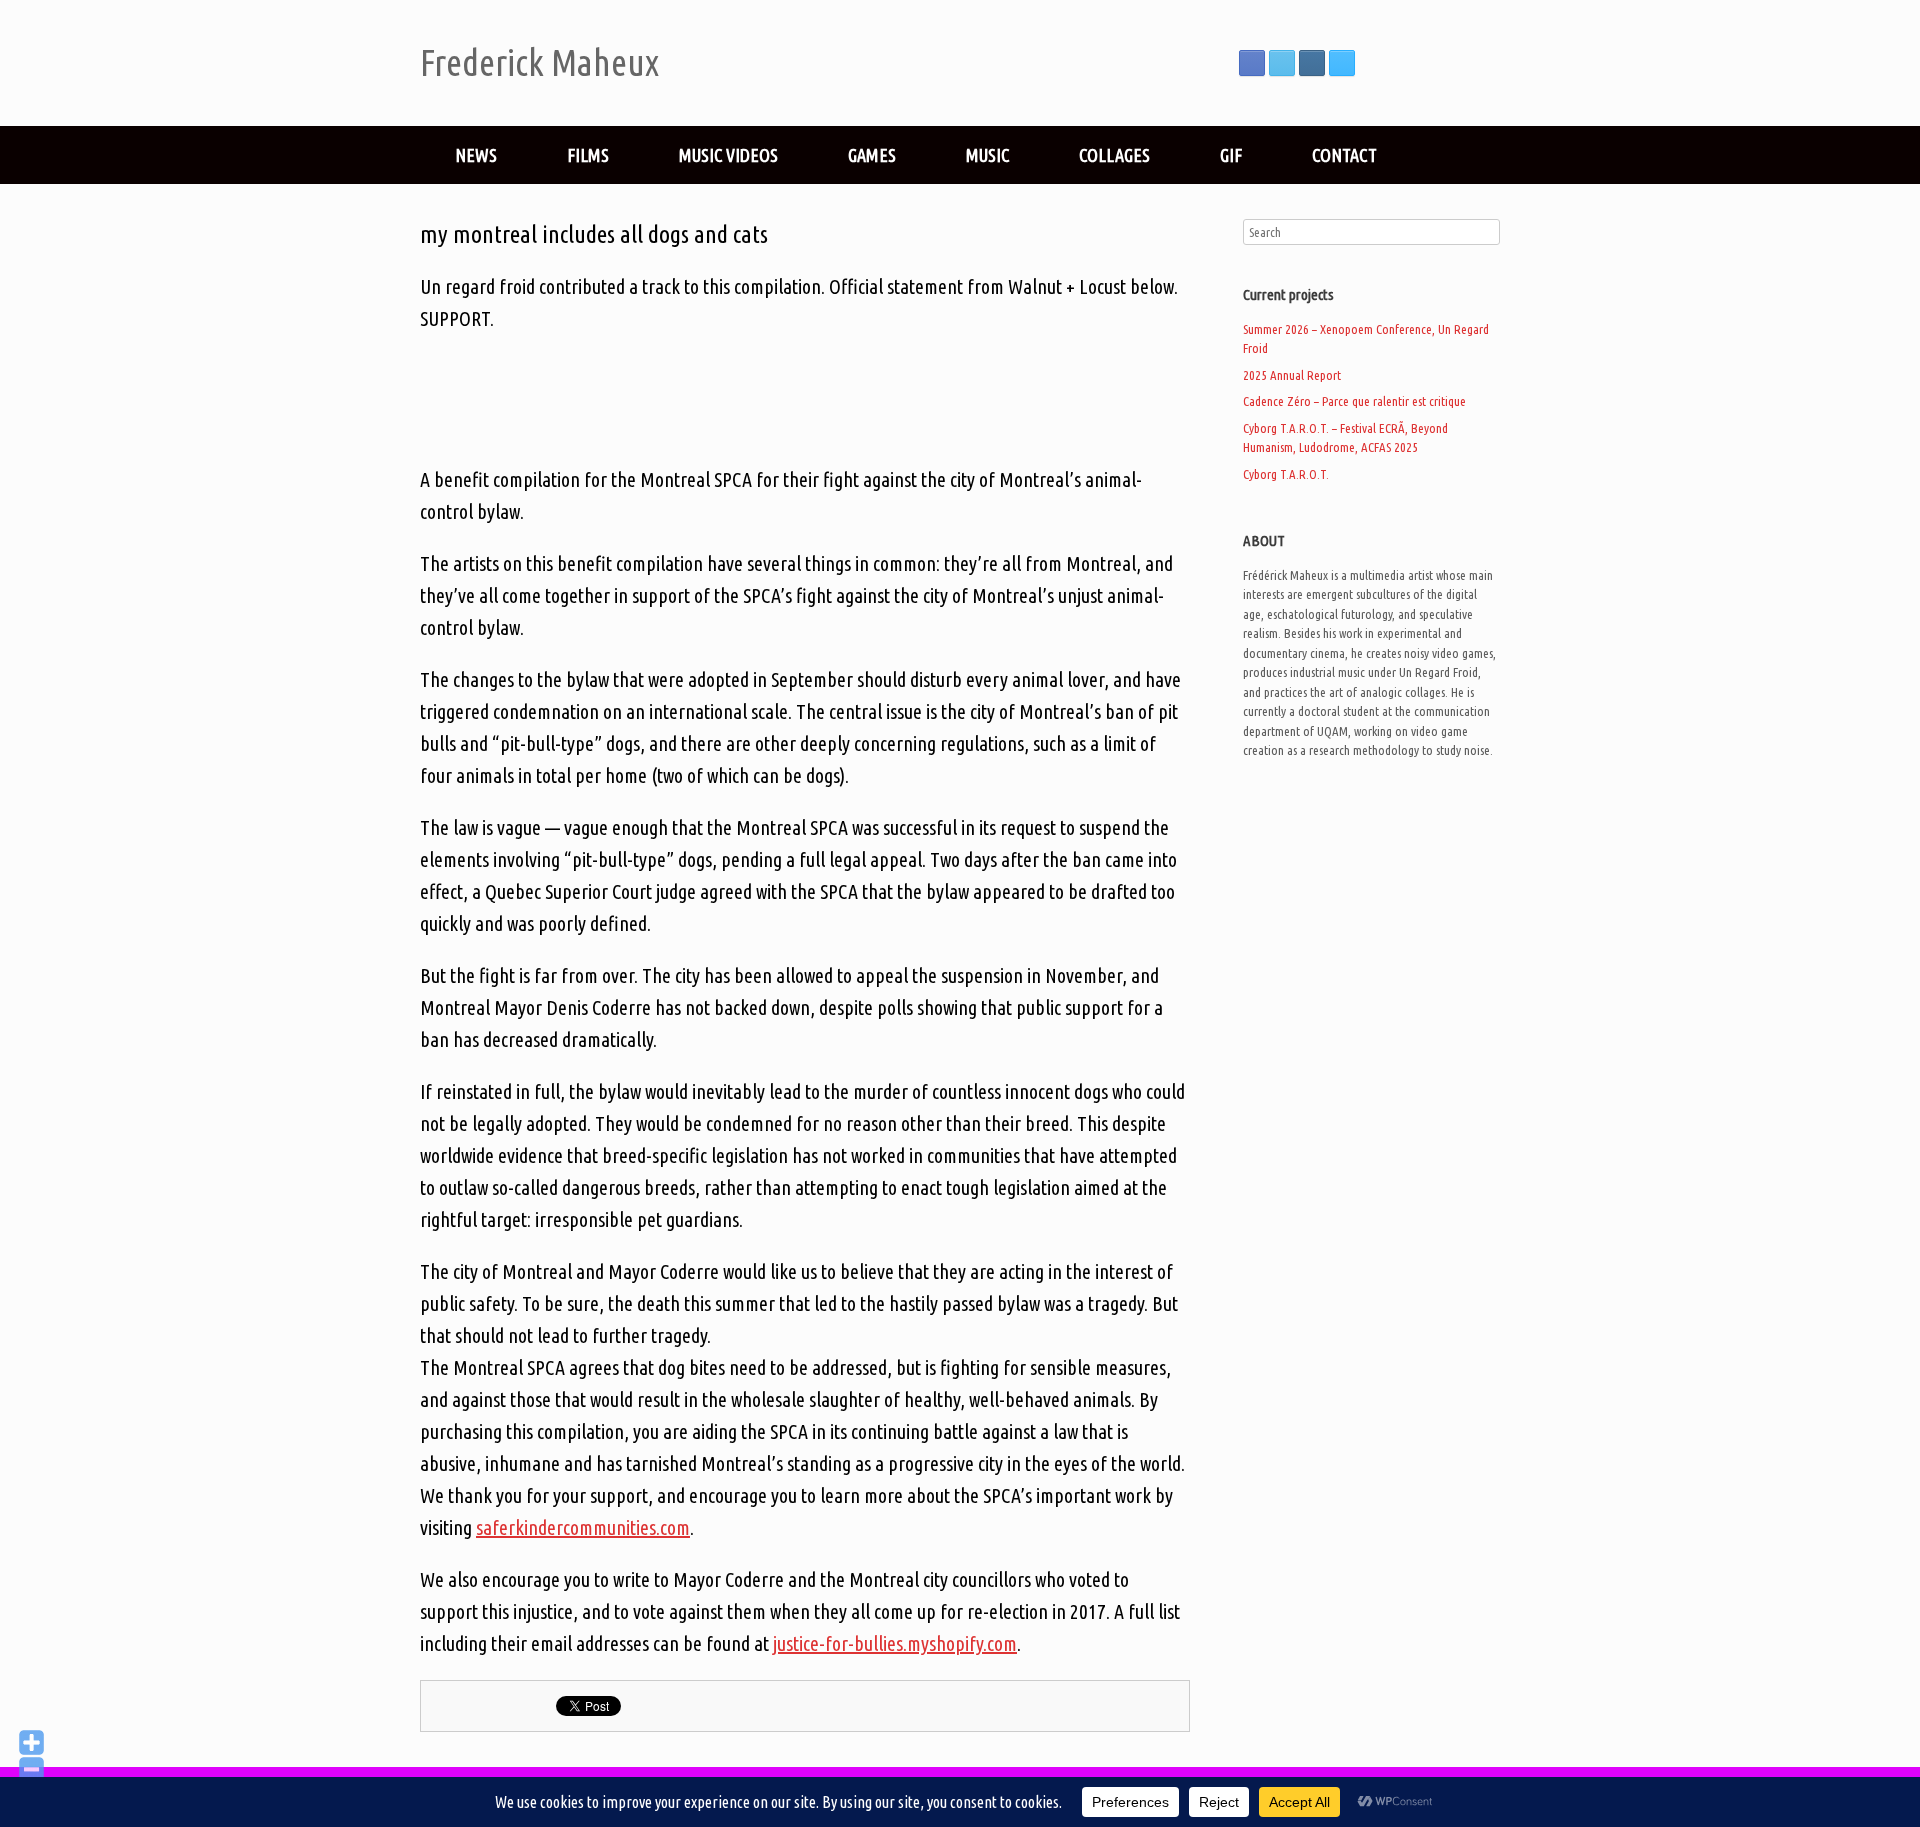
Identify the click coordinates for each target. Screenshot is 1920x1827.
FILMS (588, 155)
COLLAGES (1114, 155)
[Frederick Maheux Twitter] (1282, 63)
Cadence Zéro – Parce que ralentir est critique (1354, 401)
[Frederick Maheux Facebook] (1252, 63)
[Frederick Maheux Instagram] (1312, 63)
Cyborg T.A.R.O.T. (1286, 474)
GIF (1231, 155)
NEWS (476, 155)
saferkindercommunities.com (583, 1527)
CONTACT (1344, 155)
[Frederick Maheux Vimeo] (1342, 63)
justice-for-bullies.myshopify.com (895, 1643)
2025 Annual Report (1292, 375)
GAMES (872, 155)
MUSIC (987, 155)
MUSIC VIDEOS (728, 155)
